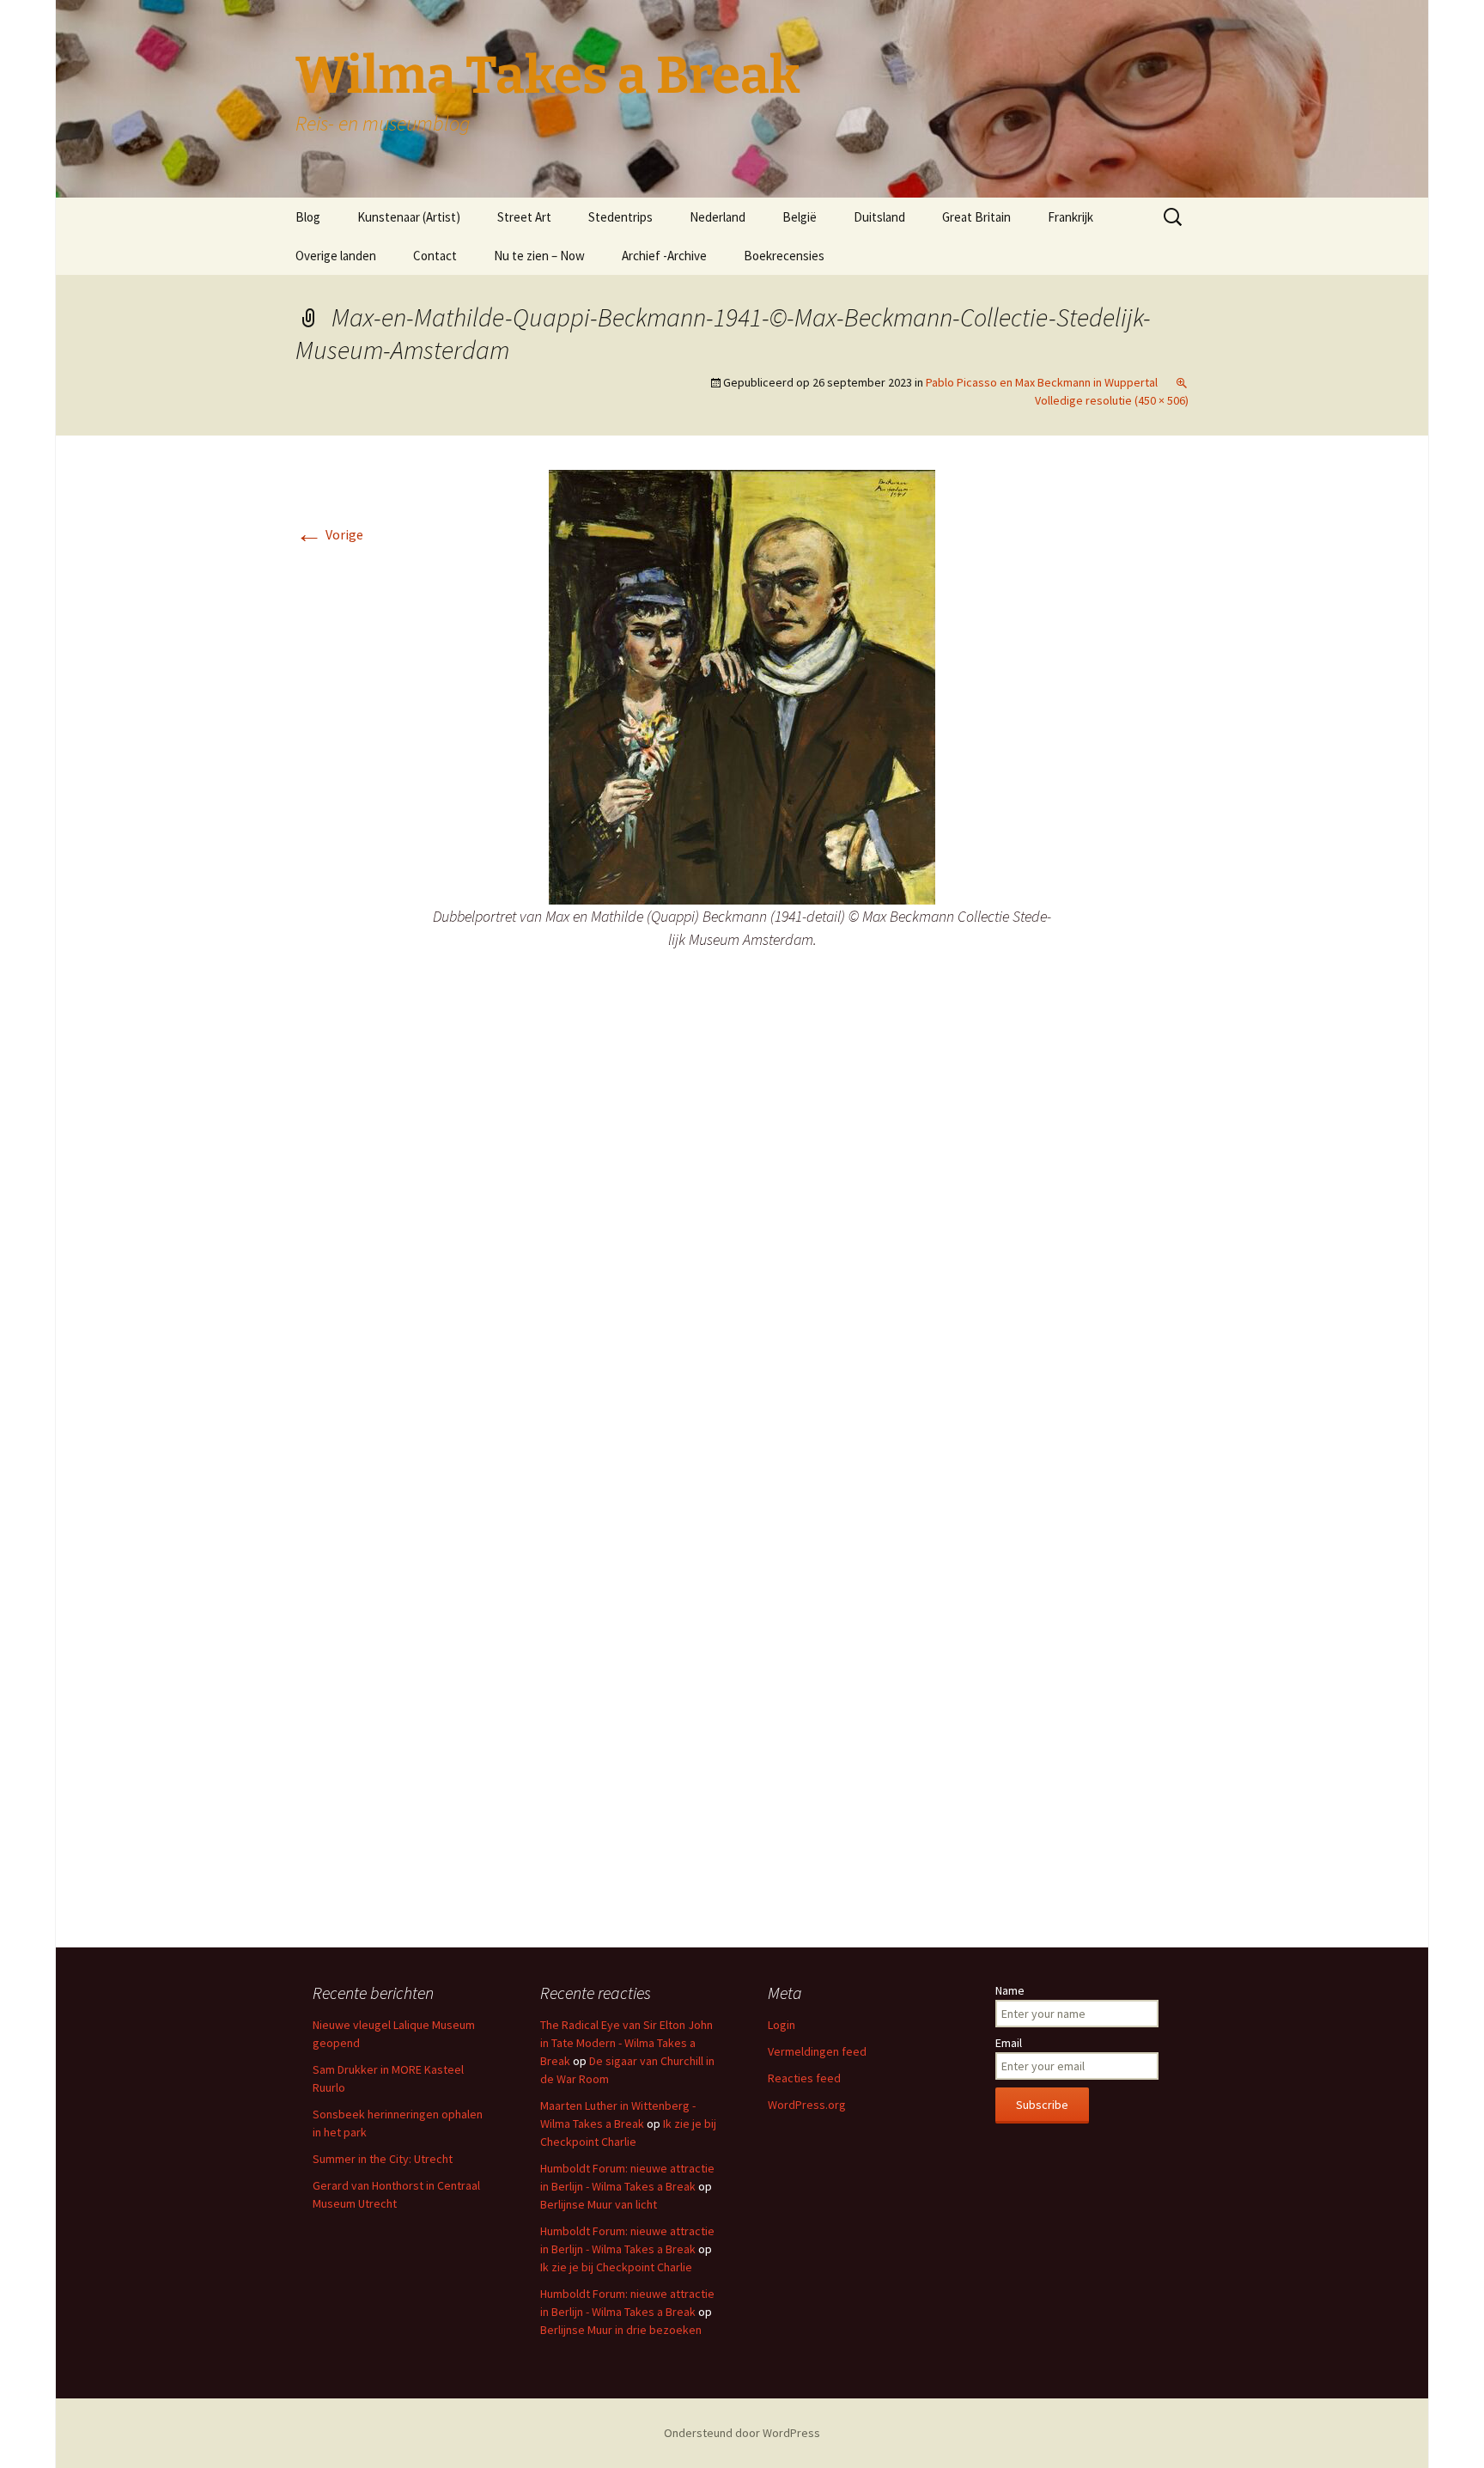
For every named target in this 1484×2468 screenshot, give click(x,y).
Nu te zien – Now (539, 256)
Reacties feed (804, 2078)
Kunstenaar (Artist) (409, 217)
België (800, 217)
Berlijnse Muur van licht (599, 2204)
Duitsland (879, 217)
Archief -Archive (664, 256)
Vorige (329, 534)
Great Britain (976, 217)
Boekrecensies (784, 256)
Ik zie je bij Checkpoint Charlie (616, 2267)
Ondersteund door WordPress (742, 2433)
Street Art (524, 217)
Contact (435, 256)
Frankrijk (1070, 217)
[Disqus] (742, 1241)
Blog (308, 217)
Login (782, 2025)
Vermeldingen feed (817, 2051)
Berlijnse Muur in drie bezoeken (621, 2330)
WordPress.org (807, 2105)
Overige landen (336, 256)
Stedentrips (620, 217)
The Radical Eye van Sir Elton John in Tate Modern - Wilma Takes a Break (626, 2043)
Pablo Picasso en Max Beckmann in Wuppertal (1042, 382)
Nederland (718, 217)
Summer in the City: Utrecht (383, 2159)
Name (1010, 1990)
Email (1009, 2043)
